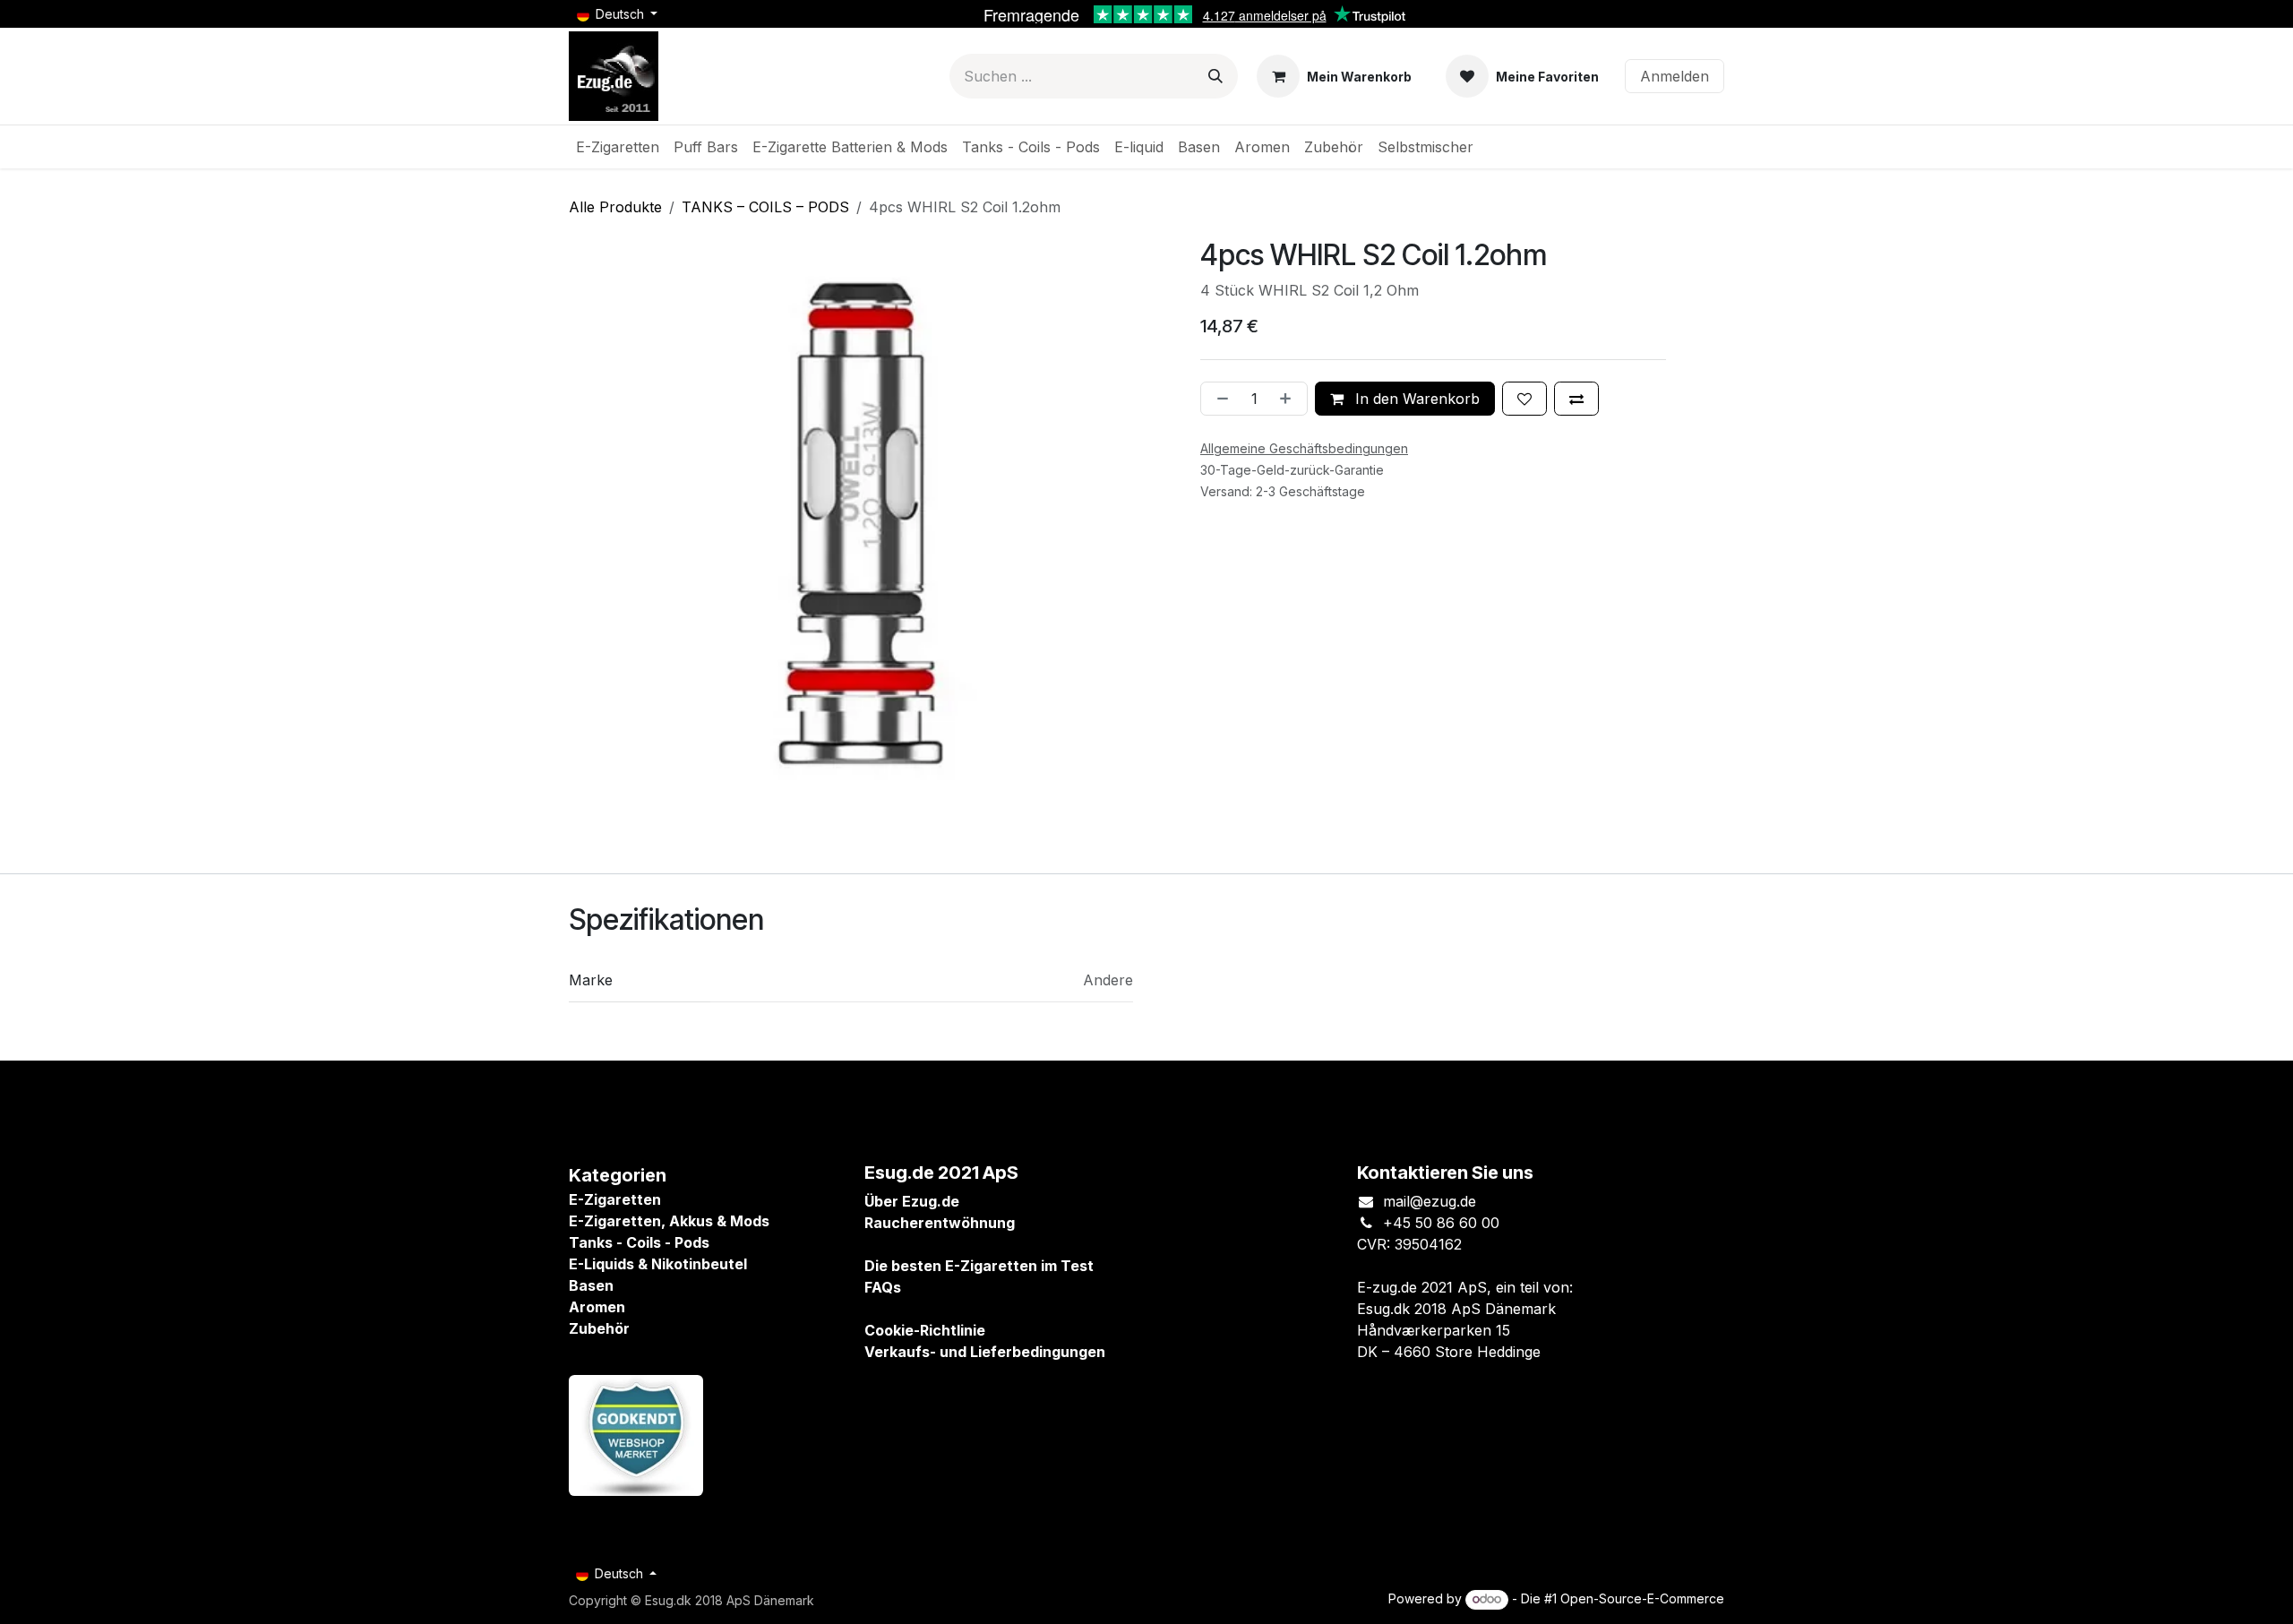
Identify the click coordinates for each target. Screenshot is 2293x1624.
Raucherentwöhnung (940, 1223)
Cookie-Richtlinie (925, 1330)
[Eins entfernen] (1219, 399)
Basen (591, 1285)
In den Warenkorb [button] (1415, 399)
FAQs (883, 1287)
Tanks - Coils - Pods (639, 1242)
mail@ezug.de (1430, 1201)
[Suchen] (1215, 76)
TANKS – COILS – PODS (765, 207)
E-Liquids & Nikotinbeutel (658, 1264)
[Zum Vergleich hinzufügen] (1576, 399)
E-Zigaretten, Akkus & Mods (669, 1221)
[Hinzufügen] (1289, 399)
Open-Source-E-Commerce (1642, 1598)
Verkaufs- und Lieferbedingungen (985, 1352)
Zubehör (599, 1328)
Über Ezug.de (912, 1201)
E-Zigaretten (615, 1199)
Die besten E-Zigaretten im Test (979, 1266)
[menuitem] (618, 147)
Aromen (597, 1307)
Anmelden (1675, 76)
